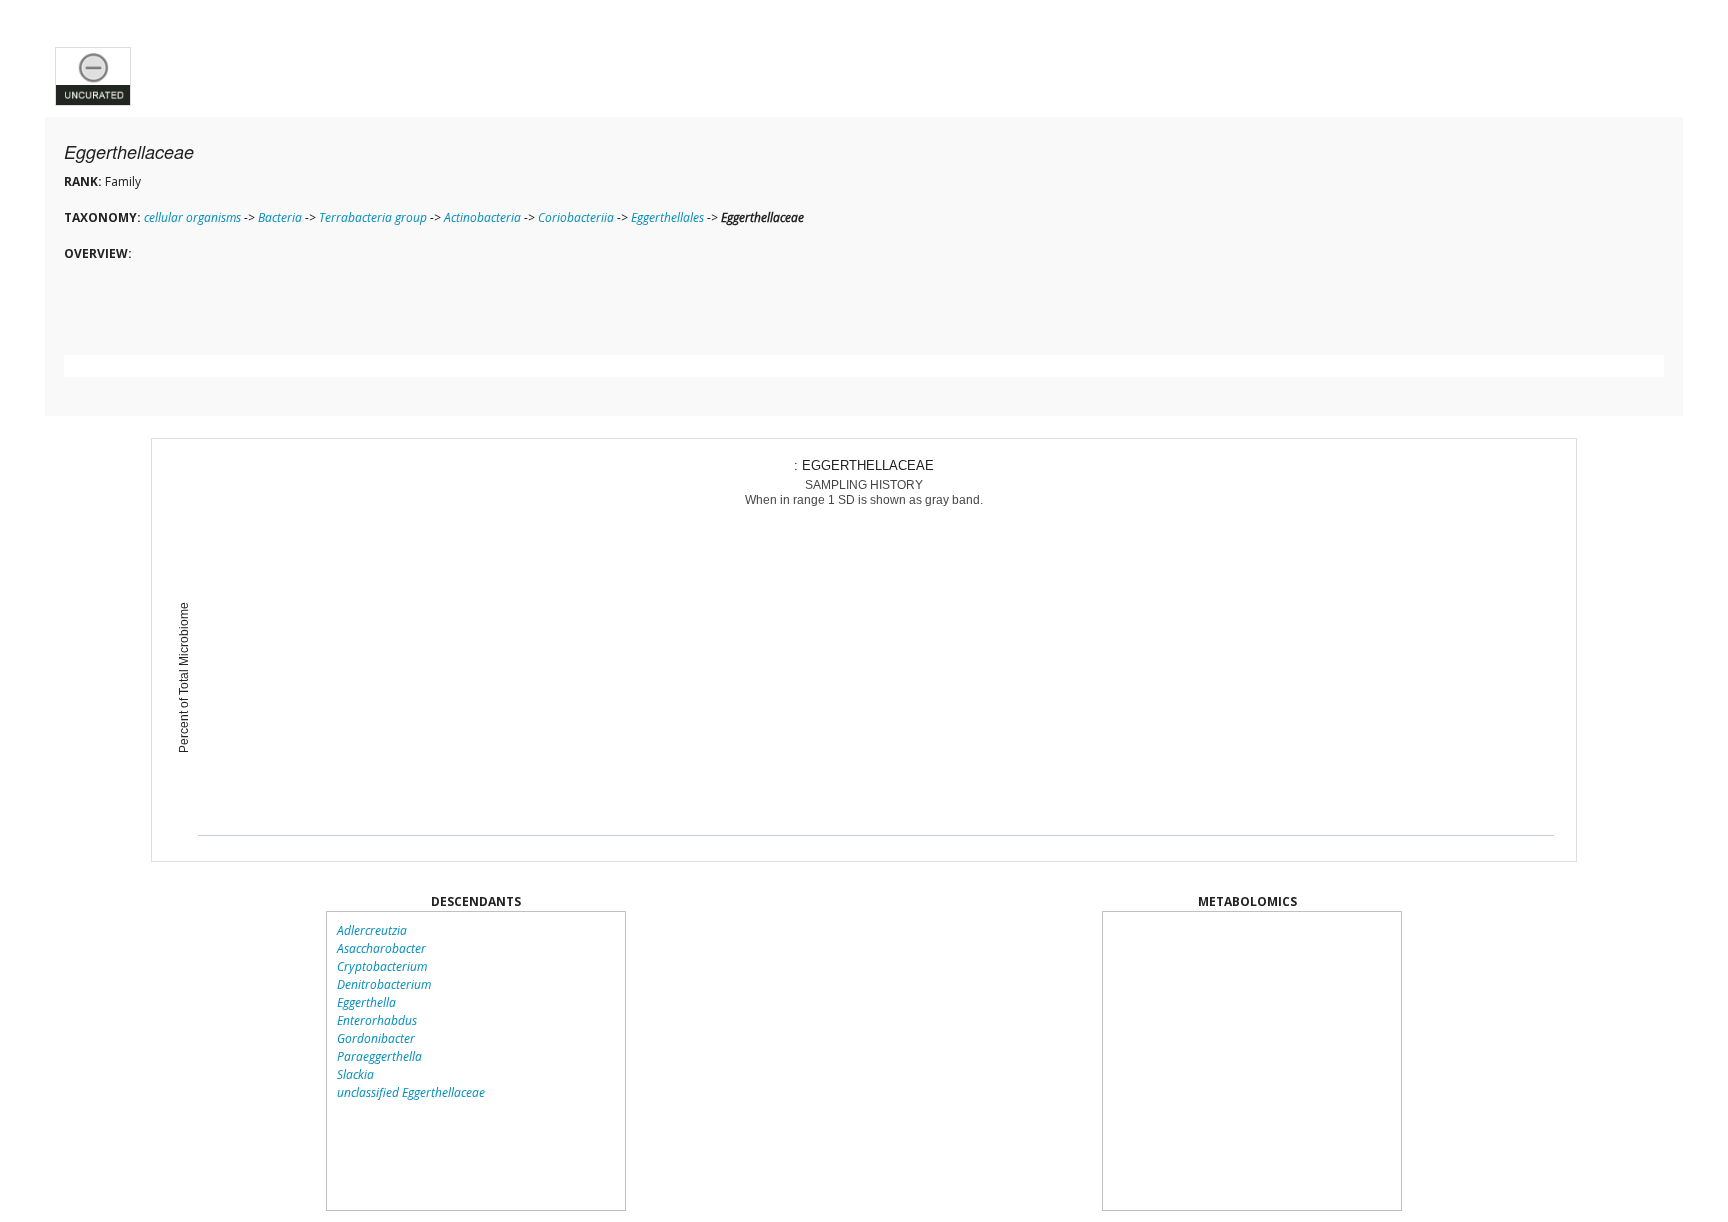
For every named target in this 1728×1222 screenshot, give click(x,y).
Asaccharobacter (381, 948)
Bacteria (280, 217)
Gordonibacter (376, 1038)
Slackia (355, 1074)
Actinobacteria (482, 217)
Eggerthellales (667, 217)
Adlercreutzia (372, 930)
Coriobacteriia (576, 217)
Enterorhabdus (377, 1020)
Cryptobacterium (382, 966)
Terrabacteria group (373, 217)
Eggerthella (366, 1002)
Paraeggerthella (379, 1056)
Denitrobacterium (384, 984)
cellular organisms (192, 217)
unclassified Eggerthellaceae (411, 1092)
